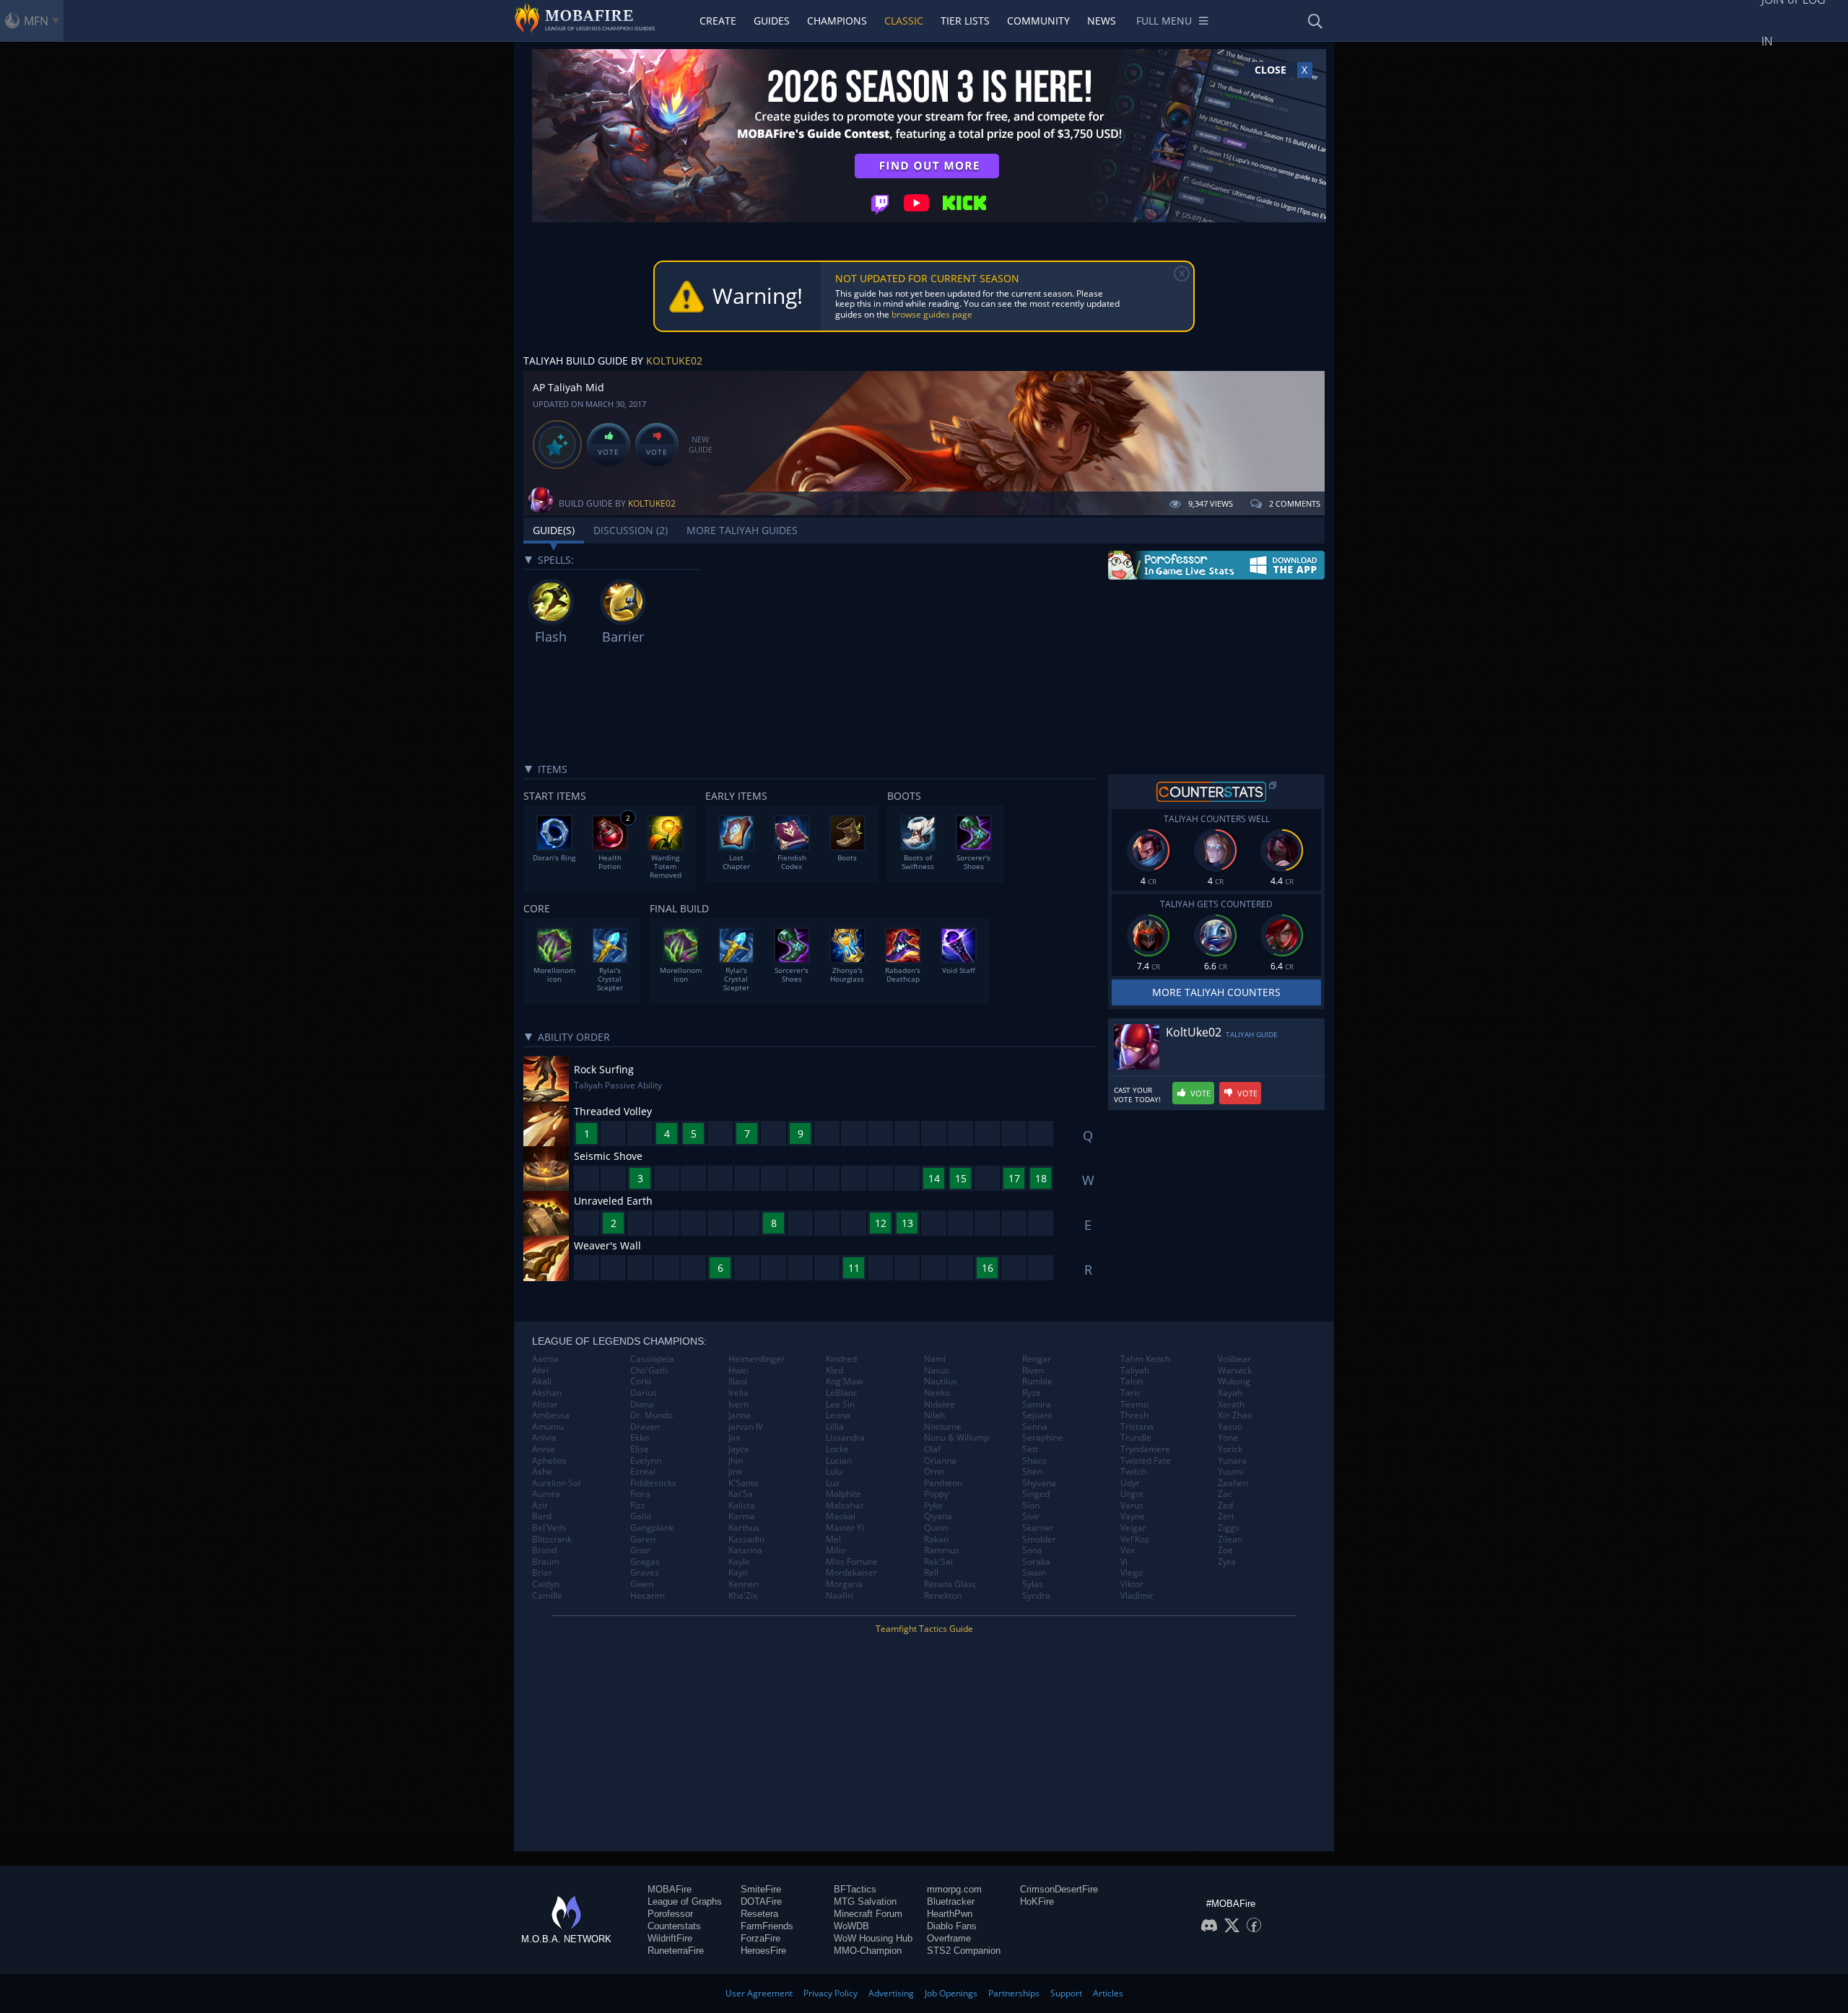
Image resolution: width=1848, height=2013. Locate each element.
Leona (838, 1415)
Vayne (1133, 1516)
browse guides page (932, 314)
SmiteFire (761, 1889)
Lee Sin (840, 1405)
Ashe (542, 1472)
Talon (1132, 1381)
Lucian (839, 1461)
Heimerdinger (757, 1359)
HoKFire (1037, 1901)
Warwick (1235, 1371)
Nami (935, 1359)
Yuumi (1230, 1472)
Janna (740, 1415)
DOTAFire (761, 1901)
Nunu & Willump (956, 1438)
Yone (1228, 1438)
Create (718, 21)
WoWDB (851, 1926)
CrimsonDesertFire (1059, 1889)
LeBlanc (842, 1393)
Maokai (841, 1516)
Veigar (1133, 1528)
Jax (734, 1438)
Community (1038, 21)
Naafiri (840, 1596)
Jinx (735, 1472)
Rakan (936, 1540)
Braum (546, 1562)
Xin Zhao (1235, 1415)
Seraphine (1043, 1438)
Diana (642, 1405)
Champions (837, 21)
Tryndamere (1145, 1449)
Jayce (739, 1449)
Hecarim (648, 1596)
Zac (1225, 1494)
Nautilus (941, 1381)
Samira (1037, 1405)
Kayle (739, 1562)
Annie (544, 1449)
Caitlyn (546, 1584)
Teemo (1134, 1405)
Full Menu (1164, 21)
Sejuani (1037, 1415)
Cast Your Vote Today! (1137, 1095)
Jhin (736, 1461)
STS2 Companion (964, 1951)
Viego (1132, 1573)
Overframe (949, 1938)
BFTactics (855, 1889)
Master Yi (845, 1528)
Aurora (546, 1494)
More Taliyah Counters (1216, 992)
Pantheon (943, 1483)
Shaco (1034, 1461)
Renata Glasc (950, 1584)
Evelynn (646, 1461)
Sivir (1031, 1516)
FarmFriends (767, 1926)
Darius (644, 1393)
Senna (1035, 1427)
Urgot (1132, 1494)
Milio (836, 1550)
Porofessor (670, 1914)
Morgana (844, 1584)
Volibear (1234, 1359)
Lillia (835, 1427)
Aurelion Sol (556, 1483)
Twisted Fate (1146, 1461)
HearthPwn (950, 1914)
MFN (36, 21)
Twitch (1133, 1472)
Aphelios (549, 1461)
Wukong (1234, 1381)
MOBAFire (670, 1889)
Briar (542, 1573)
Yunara (1232, 1461)
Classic (904, 21)
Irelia (738, 1393)
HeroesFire (763, 1951)
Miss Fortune (852, 1562)
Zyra (1227, 1562)
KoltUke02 (674, 361)
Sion (1031, 1506)
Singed (1036, 1494)
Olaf (932, 1449)
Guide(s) (554, 530)
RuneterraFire (676, 1951)
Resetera (759, 1914)
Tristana (1137, 1427)
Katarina (745, 1550)
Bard (542, 1516)
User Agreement (759, 1993)
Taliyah (1135, 1371)
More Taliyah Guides (742, 530)
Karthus (744, 1528)
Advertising (891, 1993)
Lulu (834, 1472)
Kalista (742, 1506)
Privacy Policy (831, 1993)
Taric (1130, 1393)
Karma (742, 1516)
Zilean (1230, 1540)
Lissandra (845, 1438)
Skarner (1038, 1528)
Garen (643, 1540)
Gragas (645, 1562)
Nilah (934, 1415)
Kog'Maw (844, 1381)
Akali (542, 1381)
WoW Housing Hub (873, 1938)
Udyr (1130, 1483)
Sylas (1033, 1584)
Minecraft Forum (868, 1914)
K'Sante (744, 1483)
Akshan (547, 1393)
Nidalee (940, 1405)
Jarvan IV (746, 1427)
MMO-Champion (868, 1951)
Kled (834, 1371)
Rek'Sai (938, 1562)
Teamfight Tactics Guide (924, 1629)
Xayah (1230, 1393)
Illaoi (738, 1381)
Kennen (744, 1584)
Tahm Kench (1145, 1359)
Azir (540, 1506)
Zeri (1226, 1516)
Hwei (738, 1371)
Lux (833, 1483)
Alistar (545, 1405)
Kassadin (746, 1540)
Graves (645, 1573)
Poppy (936, 1494)
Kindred (841, 1359)
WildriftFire (670, 1938)
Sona (1032, 1550)
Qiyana (938, 1516)
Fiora (640, 1494)
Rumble (1037, 1381)
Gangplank (652, 1528)
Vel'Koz (1135, 1540)
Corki (641, 1381)
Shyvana (1039, 1483)
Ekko (640, 1438)
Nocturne (943, 1427)
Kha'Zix (743, 1596)
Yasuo (1230, 1427)
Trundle (1136, 1438)
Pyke (933, 1506)
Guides (772, 21)
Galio (641, 1516)
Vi (1124, 1562)
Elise (640, 1449)
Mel (833, 1540)
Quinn (936, 1528)
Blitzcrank (552, 1540)
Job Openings (951, 1993)
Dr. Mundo (651, 1415)
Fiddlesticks (653, 1483)
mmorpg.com (954, 1889)
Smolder (1039, 1540)
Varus (1132, 1506)
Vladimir (1137, 1596)
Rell (931, 1573)
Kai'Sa (741, 1494)
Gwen (642, 1584)
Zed (1225, 1506)
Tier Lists (965, 21)
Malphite (844, 1494)
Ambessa (551, 1415)
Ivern (738, 1405)
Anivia (544, 1438)
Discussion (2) (631, 530)
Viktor (1132, 1584)
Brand (544, 1550)
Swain (1034, 1573)
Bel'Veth (549, 1528)
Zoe (1225, 1550)
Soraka (1036, 1562)
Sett (1030, 1449)
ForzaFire (760, 1938)
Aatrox (545, 1359)
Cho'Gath (649, 1371)
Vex (1128, 1550)
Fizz (638, 1506)
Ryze (1032, 1393)
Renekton (943, 1596)
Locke (837, 1449)
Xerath (1231, 1405)
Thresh (1134, 1415)
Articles (1108, 1993)
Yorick (1230, 1449)
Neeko (937, 1393)
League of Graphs (685, 1901)
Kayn (738, 1573)
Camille (547, 1596)
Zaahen (1233, 1483)
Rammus (942, 1550)
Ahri (540, 1371)
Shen (1032, 1472)
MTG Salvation (865, 1901)
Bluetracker (951, 1901)
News (1102, 21)
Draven (645, 1427)
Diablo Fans (952, 1926)
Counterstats (674, 1926)
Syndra (1036, 1596)
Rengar (1037, 1359)
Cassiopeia (652, 1359)
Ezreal (643, 1472)
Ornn (934, 1472)
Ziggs (1229, 1528)
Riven (1033, 1371)
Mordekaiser (851, 1573)
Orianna (940, 1461)
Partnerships (1014, 1993)
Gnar (640, 1550)
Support (1066, 1993)
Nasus (937, 1371)
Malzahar (845, 1506)
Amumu (548, 1427)
